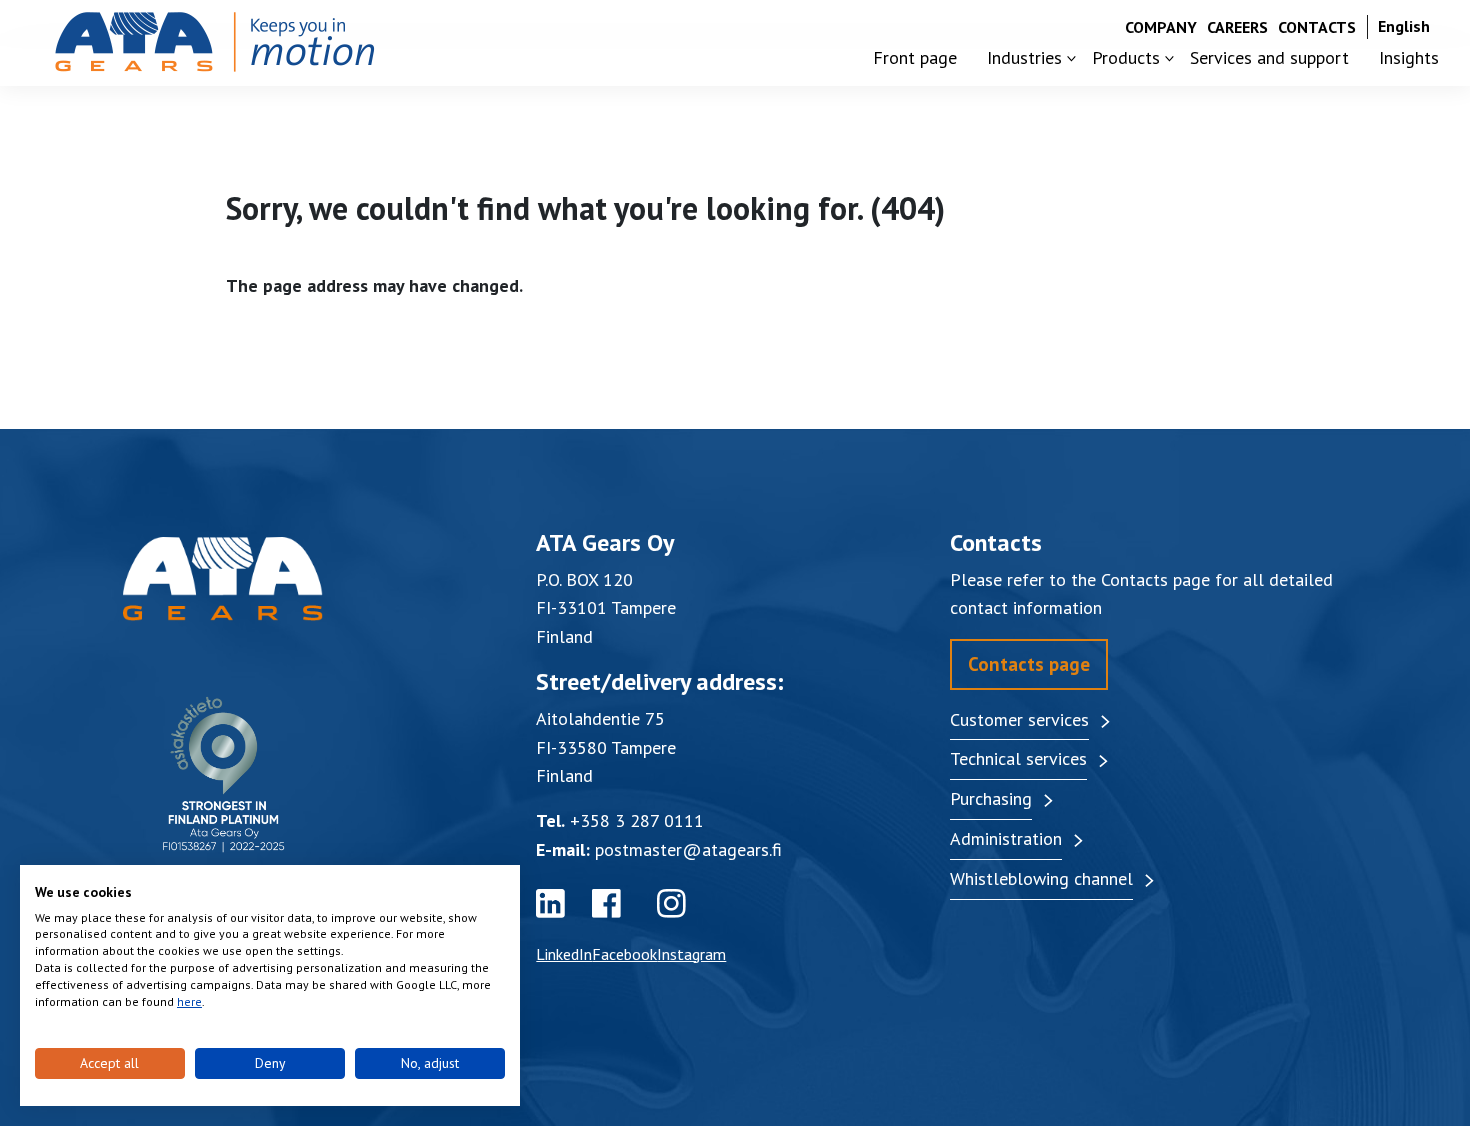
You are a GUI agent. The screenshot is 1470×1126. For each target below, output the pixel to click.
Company (1161, 27)
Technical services (1018, 758)
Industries (1024, 57)
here (189, 1001)
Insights (1409, 57)
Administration (1006, 838)
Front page (915, 57)
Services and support (1269, 57)
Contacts (1317, 27)
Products (1126, 57)
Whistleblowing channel (1041, 878)
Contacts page (1029, 664)
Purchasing (991, 798)
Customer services (1019, 719)
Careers (1237, 27)
